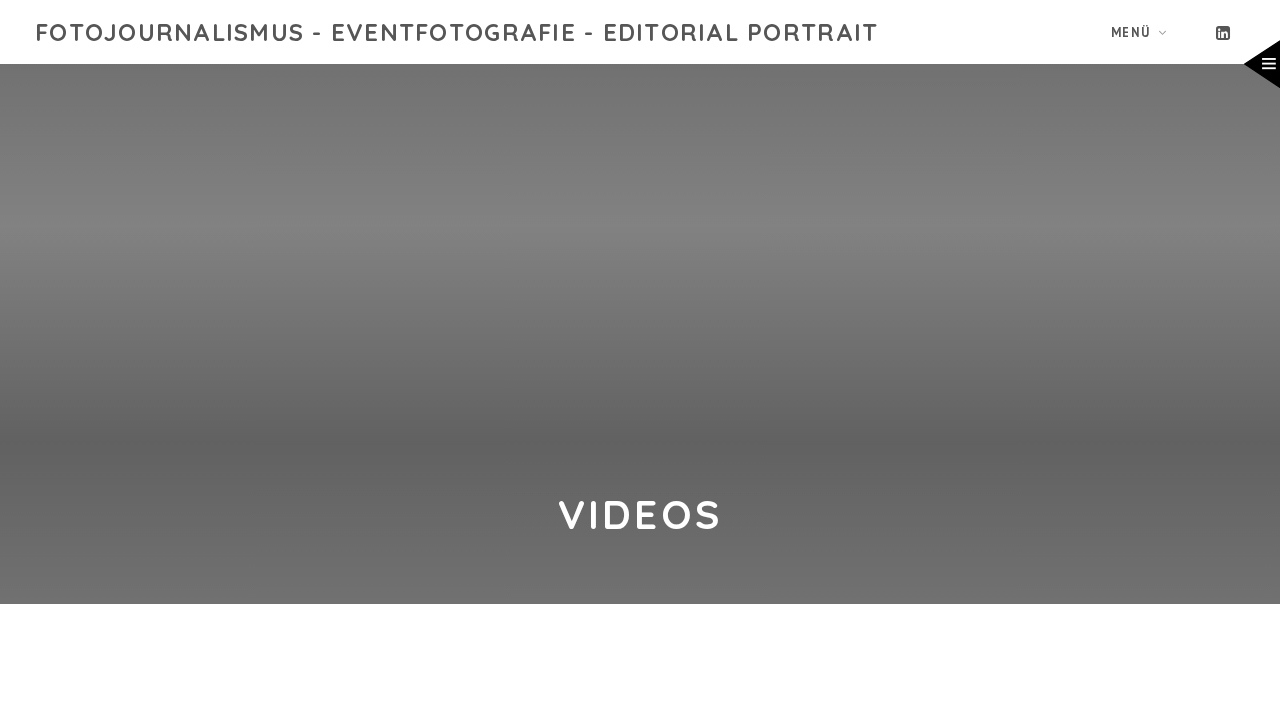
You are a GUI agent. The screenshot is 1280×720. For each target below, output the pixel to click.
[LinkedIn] (1224, 32)
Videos (640, 513)
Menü (1131, 32)
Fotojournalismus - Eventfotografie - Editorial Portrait (456, 32)
